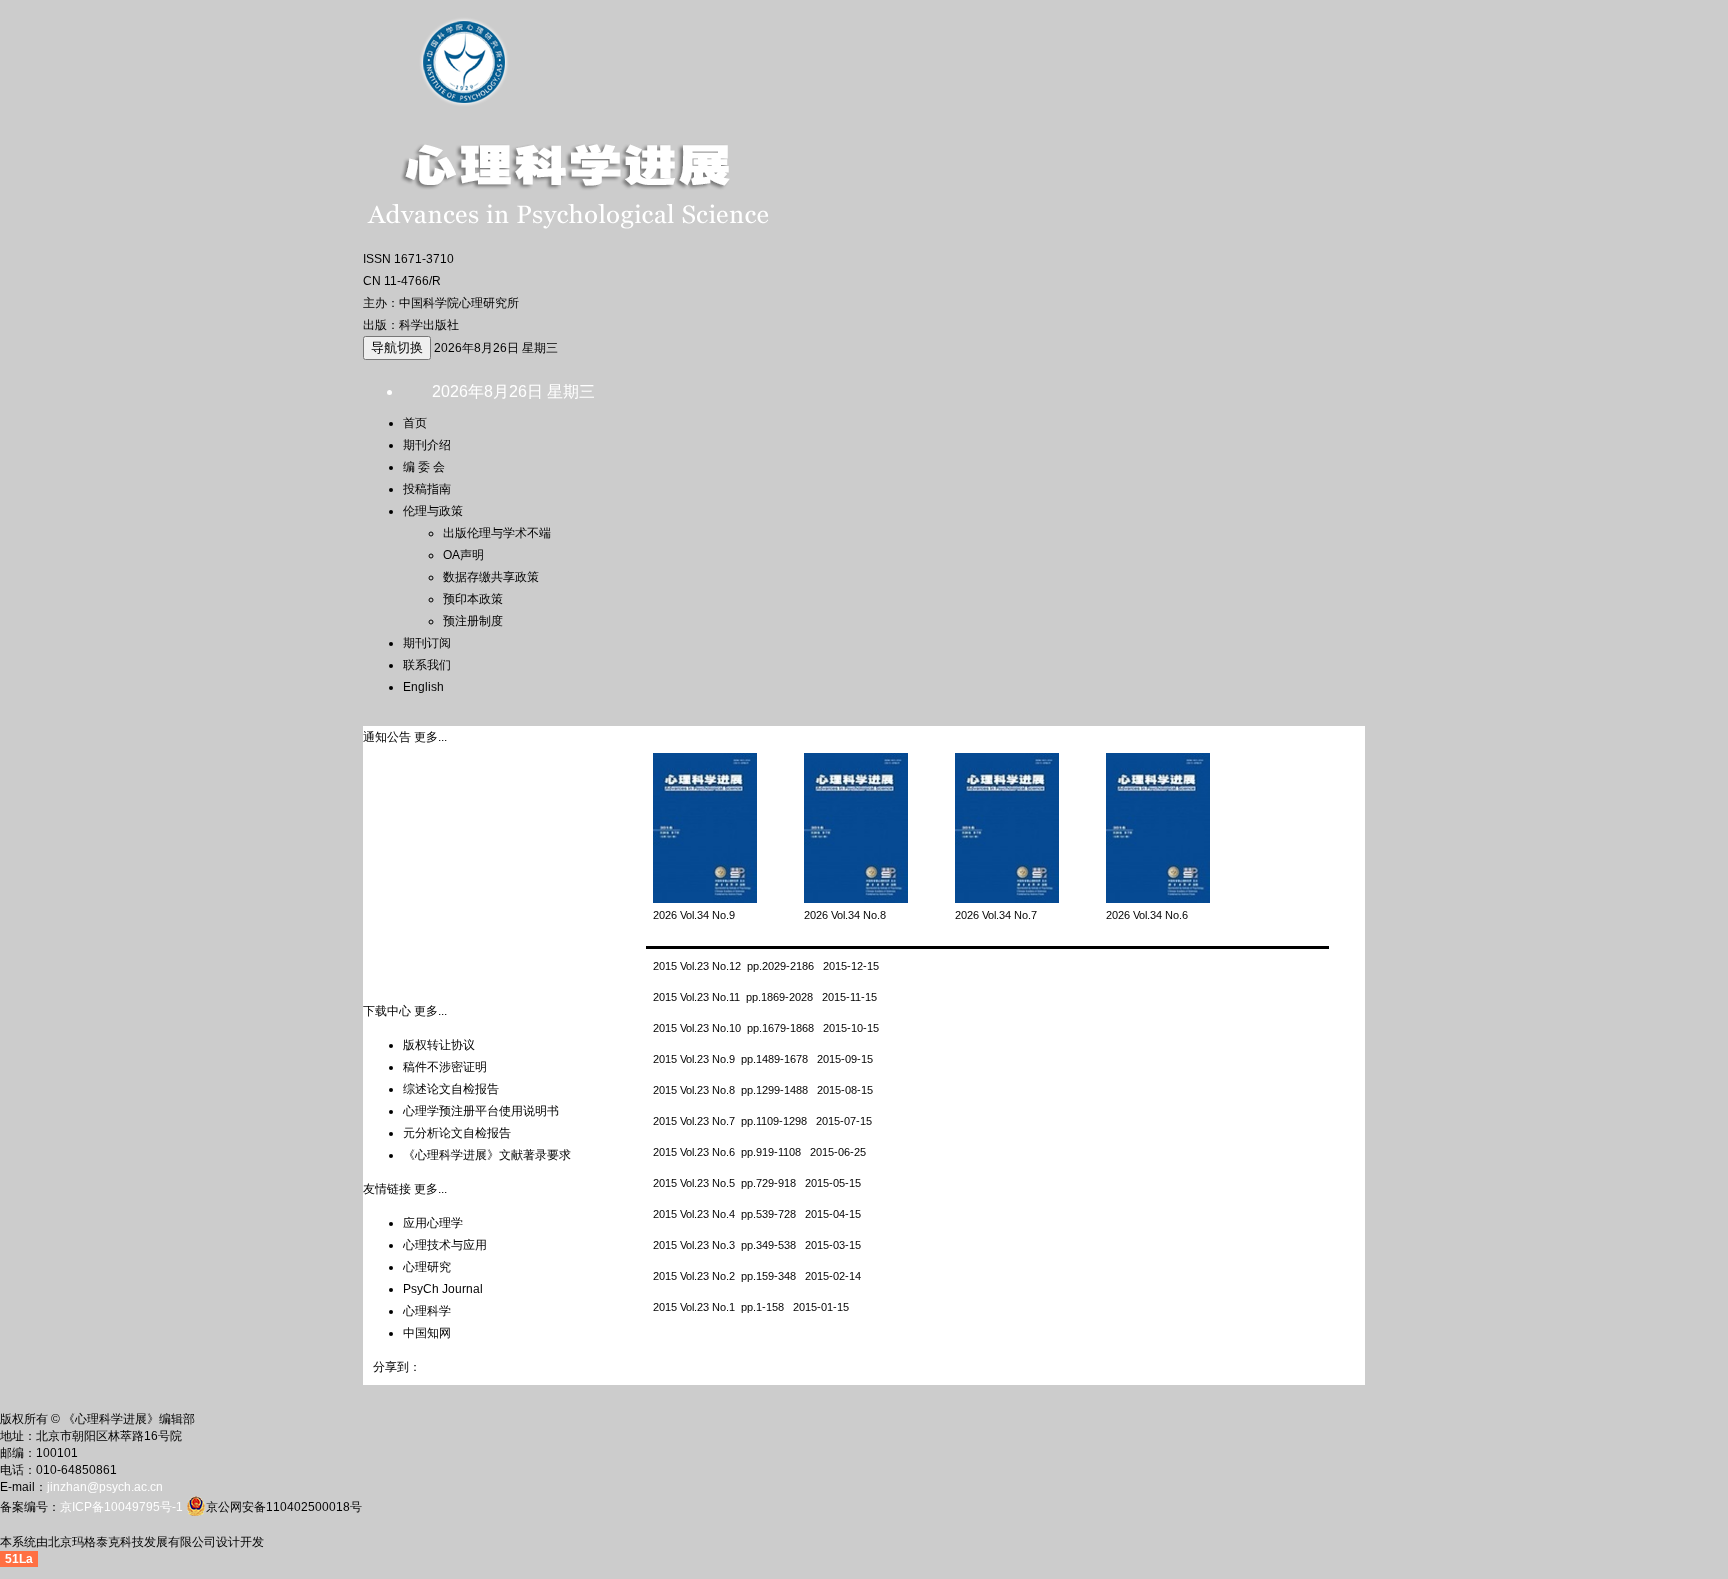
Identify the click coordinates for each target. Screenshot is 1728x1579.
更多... (430, 737)
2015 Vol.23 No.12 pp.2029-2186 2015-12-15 (766, 966)
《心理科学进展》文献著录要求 (487, 1155)
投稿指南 (427, 489)
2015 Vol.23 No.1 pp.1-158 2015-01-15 (751, 1307)
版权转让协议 (439, 1045)
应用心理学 (433, 1223)
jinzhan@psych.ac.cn (105, 1487)
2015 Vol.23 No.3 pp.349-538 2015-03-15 (757, 1245)
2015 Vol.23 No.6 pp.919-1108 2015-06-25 (759, 1152)
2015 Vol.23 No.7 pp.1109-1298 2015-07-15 (762, 1121)
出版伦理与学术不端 (497, 533)
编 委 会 (424, 467)
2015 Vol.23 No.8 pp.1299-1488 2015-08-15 (763, 1090)
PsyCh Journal (443, 1289)
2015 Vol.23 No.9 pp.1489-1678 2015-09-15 (763, 1059)
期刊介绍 (427, 445)
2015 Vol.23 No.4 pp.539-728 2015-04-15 (757, 1214)
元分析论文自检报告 (457, 1133)
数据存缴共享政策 (491, 577)
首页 (415, 423)
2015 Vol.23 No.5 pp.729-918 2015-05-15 (757, 1183)
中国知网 (427, 1333)
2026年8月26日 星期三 (496, 348)
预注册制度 (473, 621)
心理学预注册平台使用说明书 (481, 1111)
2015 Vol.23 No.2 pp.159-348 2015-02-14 (757, 1276)
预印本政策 (473, 599)
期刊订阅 (427, 643)
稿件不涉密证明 (445, 1067)
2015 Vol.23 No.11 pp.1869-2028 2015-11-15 (765, 997)
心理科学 (427, 1311)
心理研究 (427, 1267)
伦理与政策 (433, 511)
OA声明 (463, 555)
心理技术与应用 (445, 1245)
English (423, 687)
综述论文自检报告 (451, 1089)
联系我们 (427, 665)
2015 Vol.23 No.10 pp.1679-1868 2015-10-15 (766, 1028)
